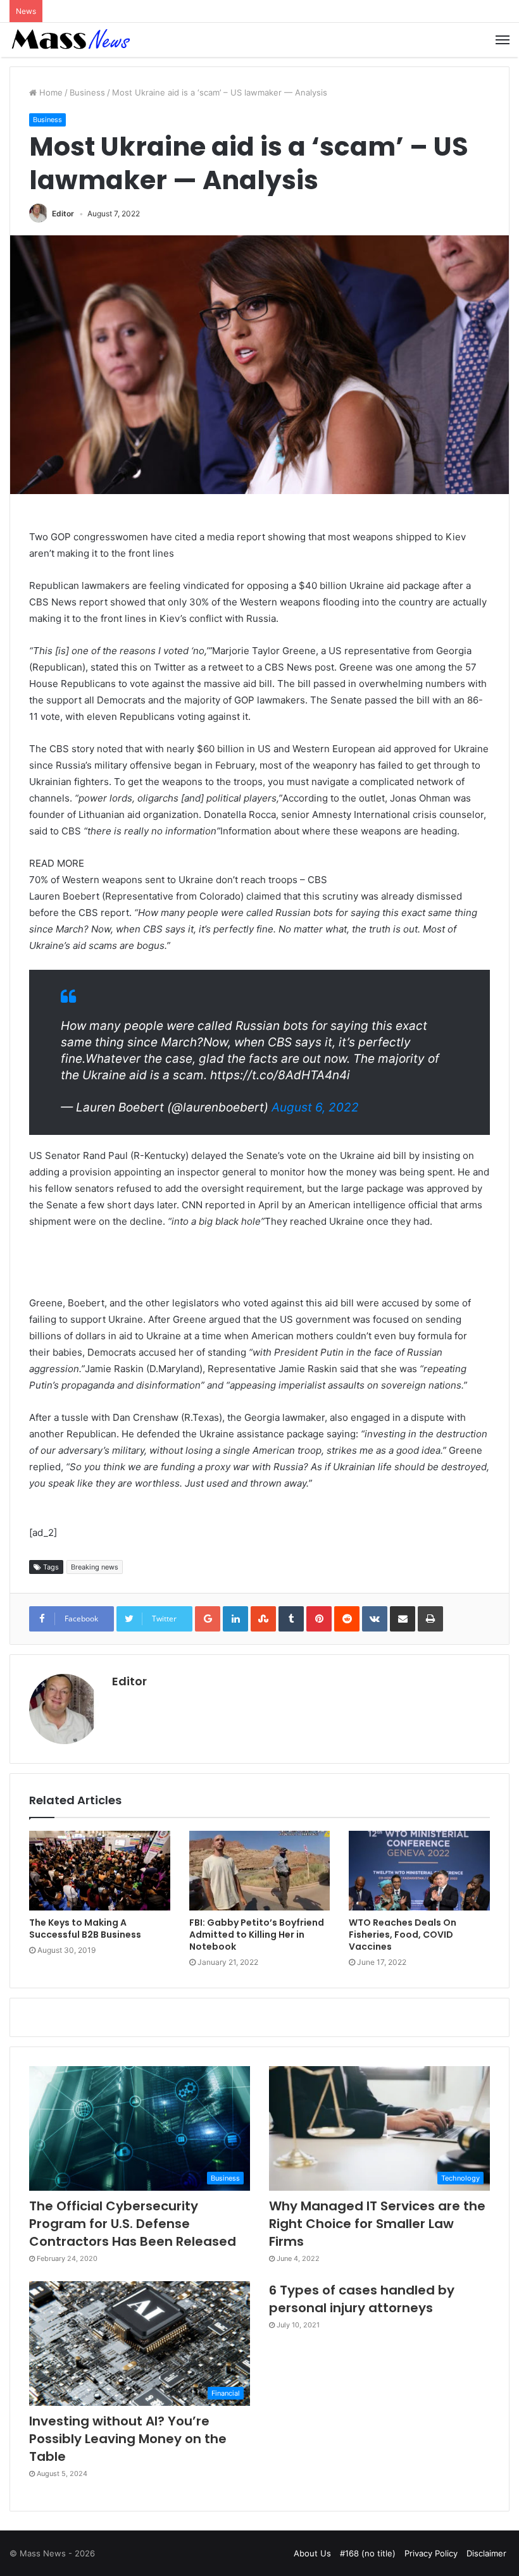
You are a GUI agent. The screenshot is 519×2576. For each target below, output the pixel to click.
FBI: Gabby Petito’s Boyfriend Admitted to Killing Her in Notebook (257, 1935)
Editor (63, 214)
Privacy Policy (431, 2553)
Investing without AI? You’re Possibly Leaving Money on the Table (128, 2439)
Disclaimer (486, 2553)
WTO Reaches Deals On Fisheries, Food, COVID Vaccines (403, 1935)
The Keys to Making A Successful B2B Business (85, 1929)
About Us (312, 2553)
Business (87, 92)
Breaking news (95, 1567)
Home (50, 92)
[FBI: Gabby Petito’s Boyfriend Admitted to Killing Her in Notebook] (260, 1871)
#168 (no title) (368, 2553)
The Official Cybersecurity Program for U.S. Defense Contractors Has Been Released (133, 2224)
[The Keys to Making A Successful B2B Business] (100, 1871)
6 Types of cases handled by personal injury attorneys (362, 2299)
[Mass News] (70, 40)
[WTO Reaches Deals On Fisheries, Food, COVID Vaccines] (419, 1871)
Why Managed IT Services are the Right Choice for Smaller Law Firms (377, 2224)
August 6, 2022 (315, 1107)
